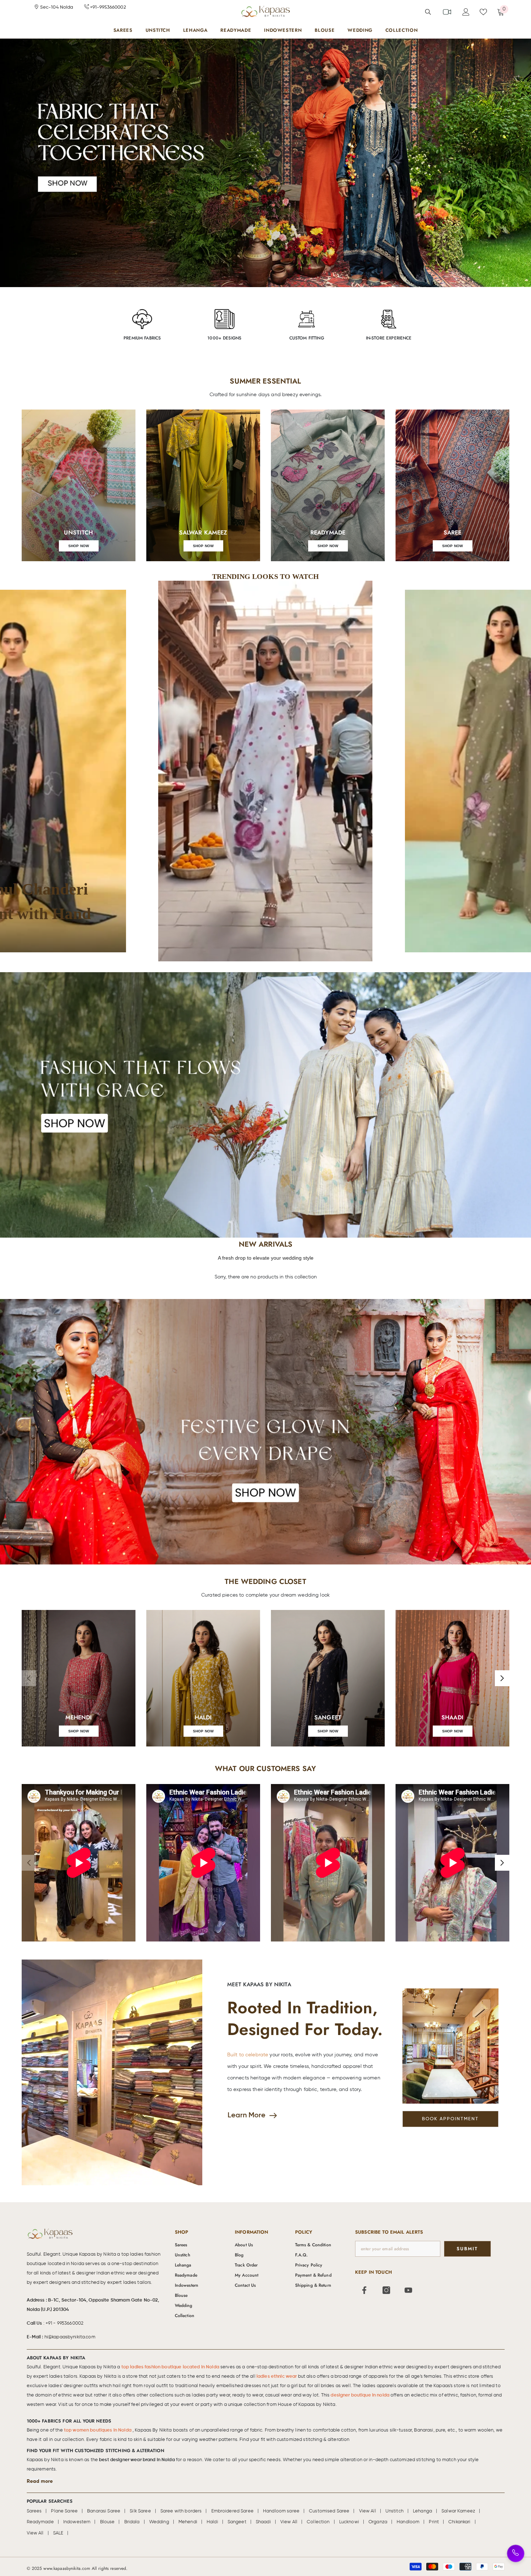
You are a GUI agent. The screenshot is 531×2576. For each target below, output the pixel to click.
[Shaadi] (452, 1678)
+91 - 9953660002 (64, 2323)
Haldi (212, 2522)
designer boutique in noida (361, 2395)
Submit (467, 2249)
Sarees (34, 2511)
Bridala (132, 2522)
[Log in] (466, 12)
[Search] (428, 12)
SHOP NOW (79, 546)
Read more (40, 2481)
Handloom (408, 2522)
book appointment (450, 2119)
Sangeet (237, 2522)
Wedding (159, 2522)
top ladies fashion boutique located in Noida (171, 2367)
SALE (58, 2533)
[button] (266, 771)
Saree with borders (181, 2511)
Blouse (107, 2522)
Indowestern (77, 2522)
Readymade (40, 2522)
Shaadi (263, 2522)
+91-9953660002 (107, 7)
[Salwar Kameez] (203, 485)
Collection (318, 2522)
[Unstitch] (79, 485)
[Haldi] (203, 1678)
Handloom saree (281, 2511)
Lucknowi (349, 2522)
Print (434, 2522)
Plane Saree (64, 2511)
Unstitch (394, 2511)
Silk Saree (140, 2511)
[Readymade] (328, 485)
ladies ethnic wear (277, 2376)
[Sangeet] (328, 1678)
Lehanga (422, 2511)
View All (368, 2511)
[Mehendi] (79, 1678)
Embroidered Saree (232, 2511)
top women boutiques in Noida (98, 2430)
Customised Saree (329, 2511)
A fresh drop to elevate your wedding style (266, 1258)
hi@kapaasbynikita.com (70, 2337)
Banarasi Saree (104, 2511)
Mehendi (188, 2522)
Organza (378, 2522)
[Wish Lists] (483, 12)
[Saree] (452, 485)
